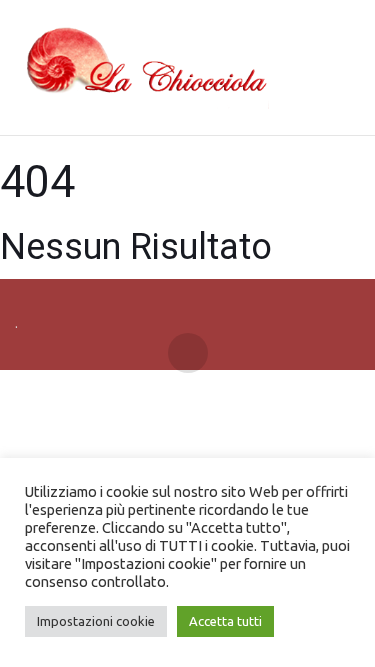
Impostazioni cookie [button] (96, 621)
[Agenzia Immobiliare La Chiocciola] (142, 68)
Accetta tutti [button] (225, 621)
